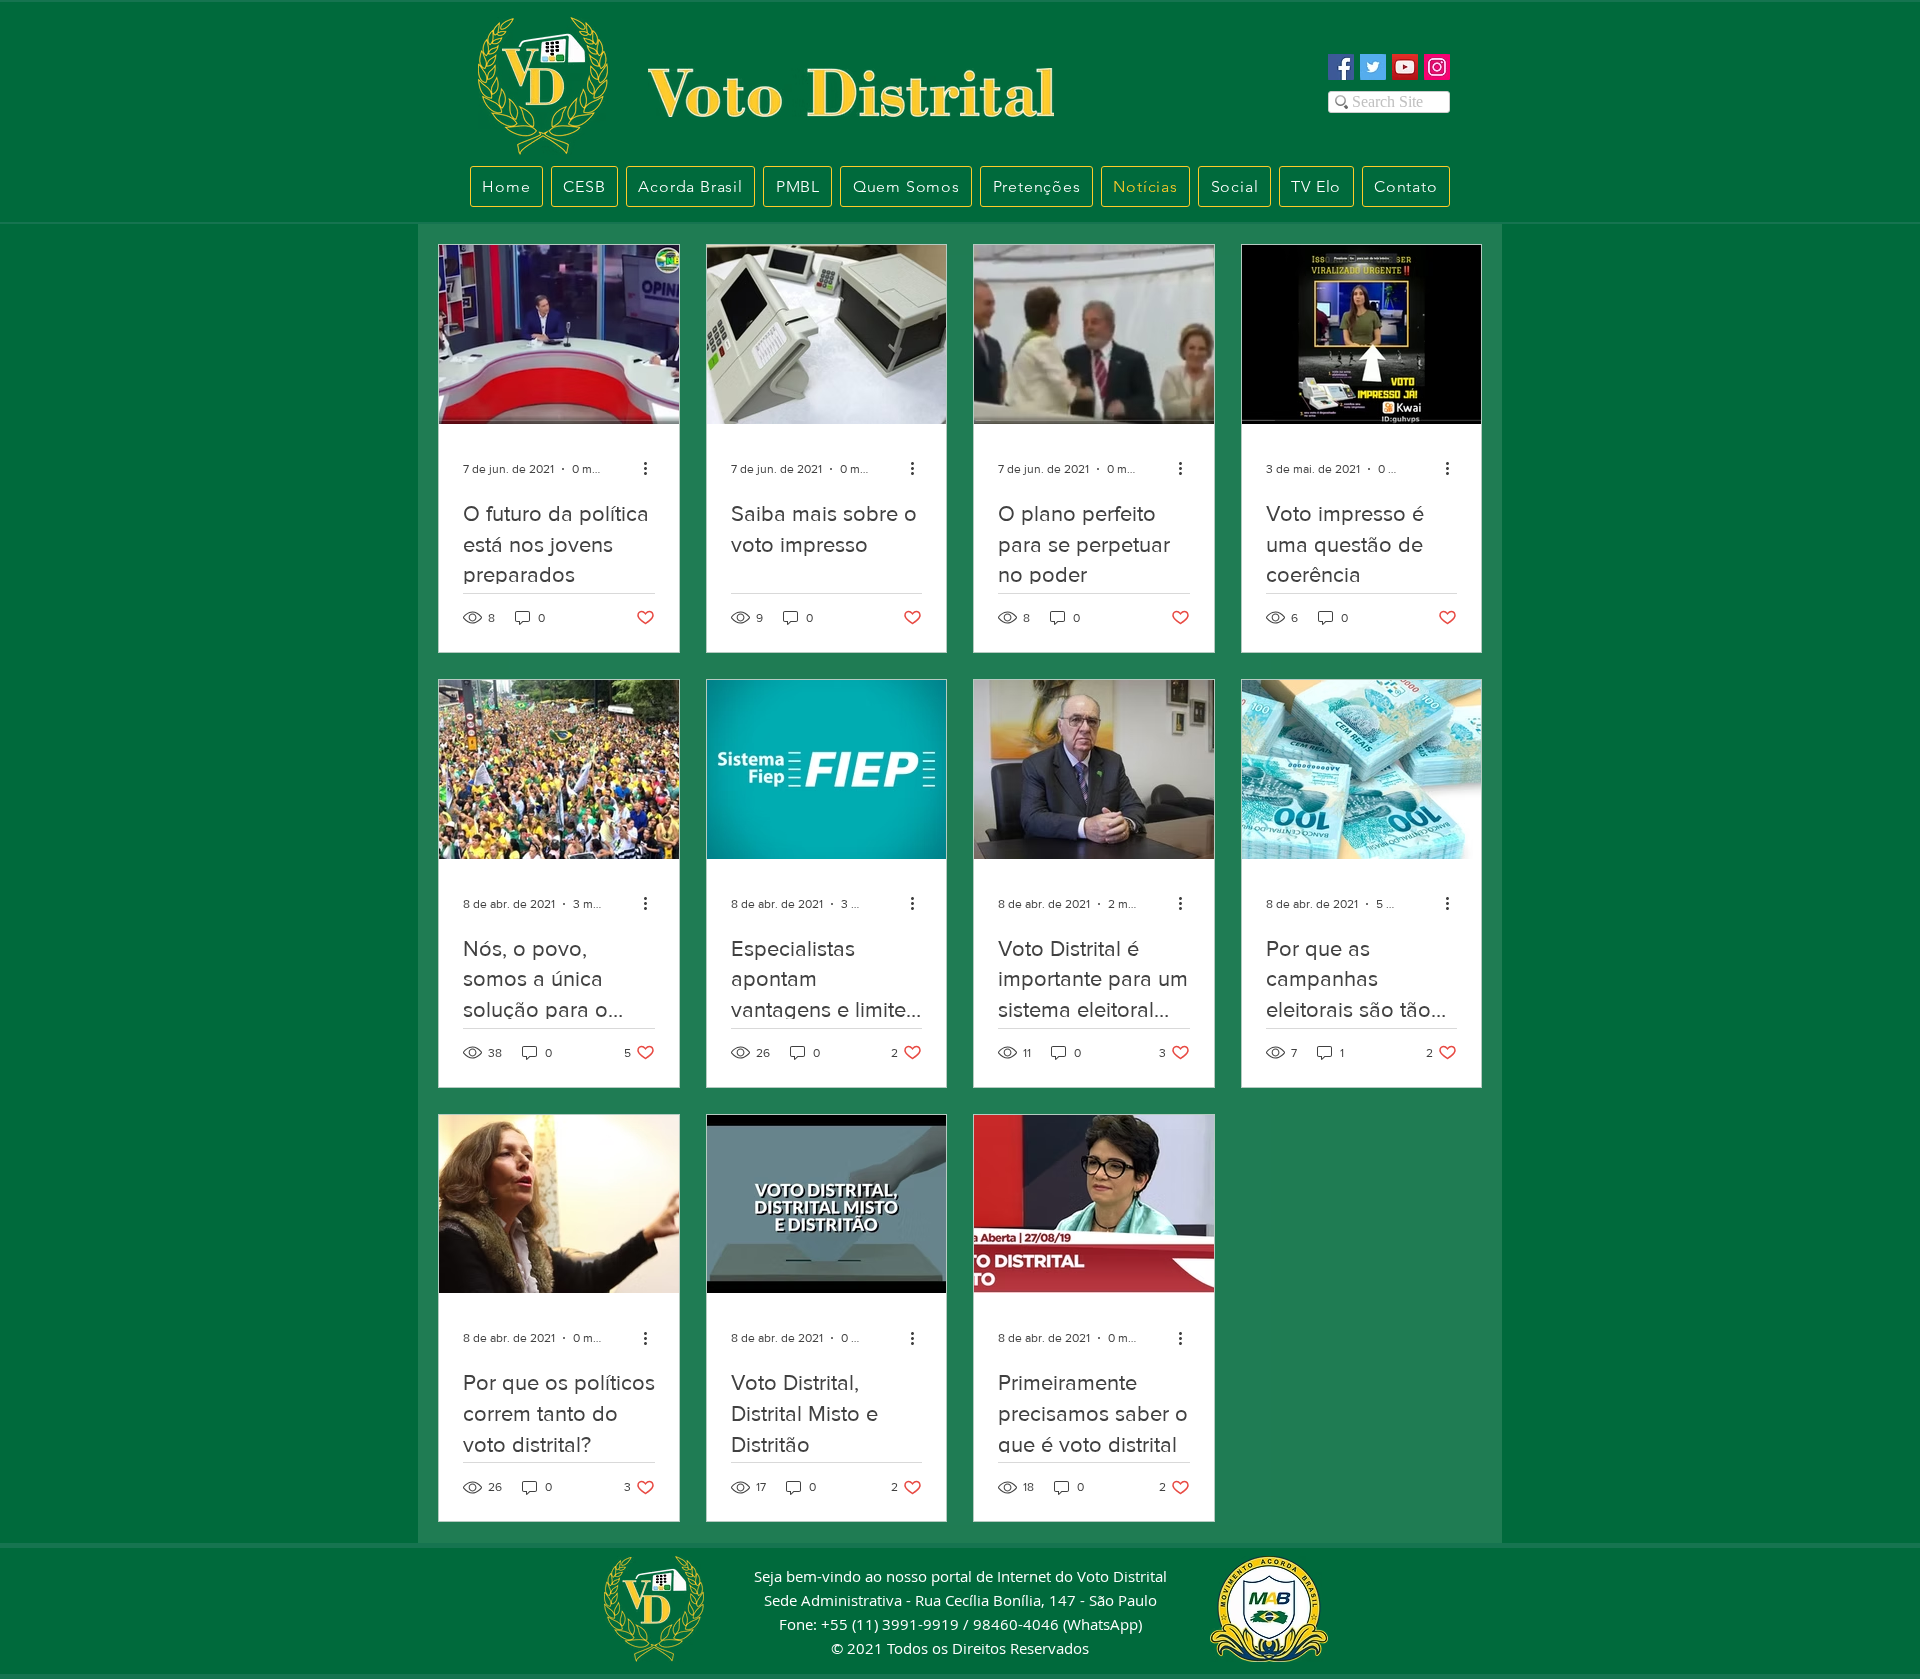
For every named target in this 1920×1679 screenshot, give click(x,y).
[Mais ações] (652, 469)
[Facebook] (1341, 67)
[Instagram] (1437, 67)
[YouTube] (1405, 67)
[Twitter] (1373, 67)
